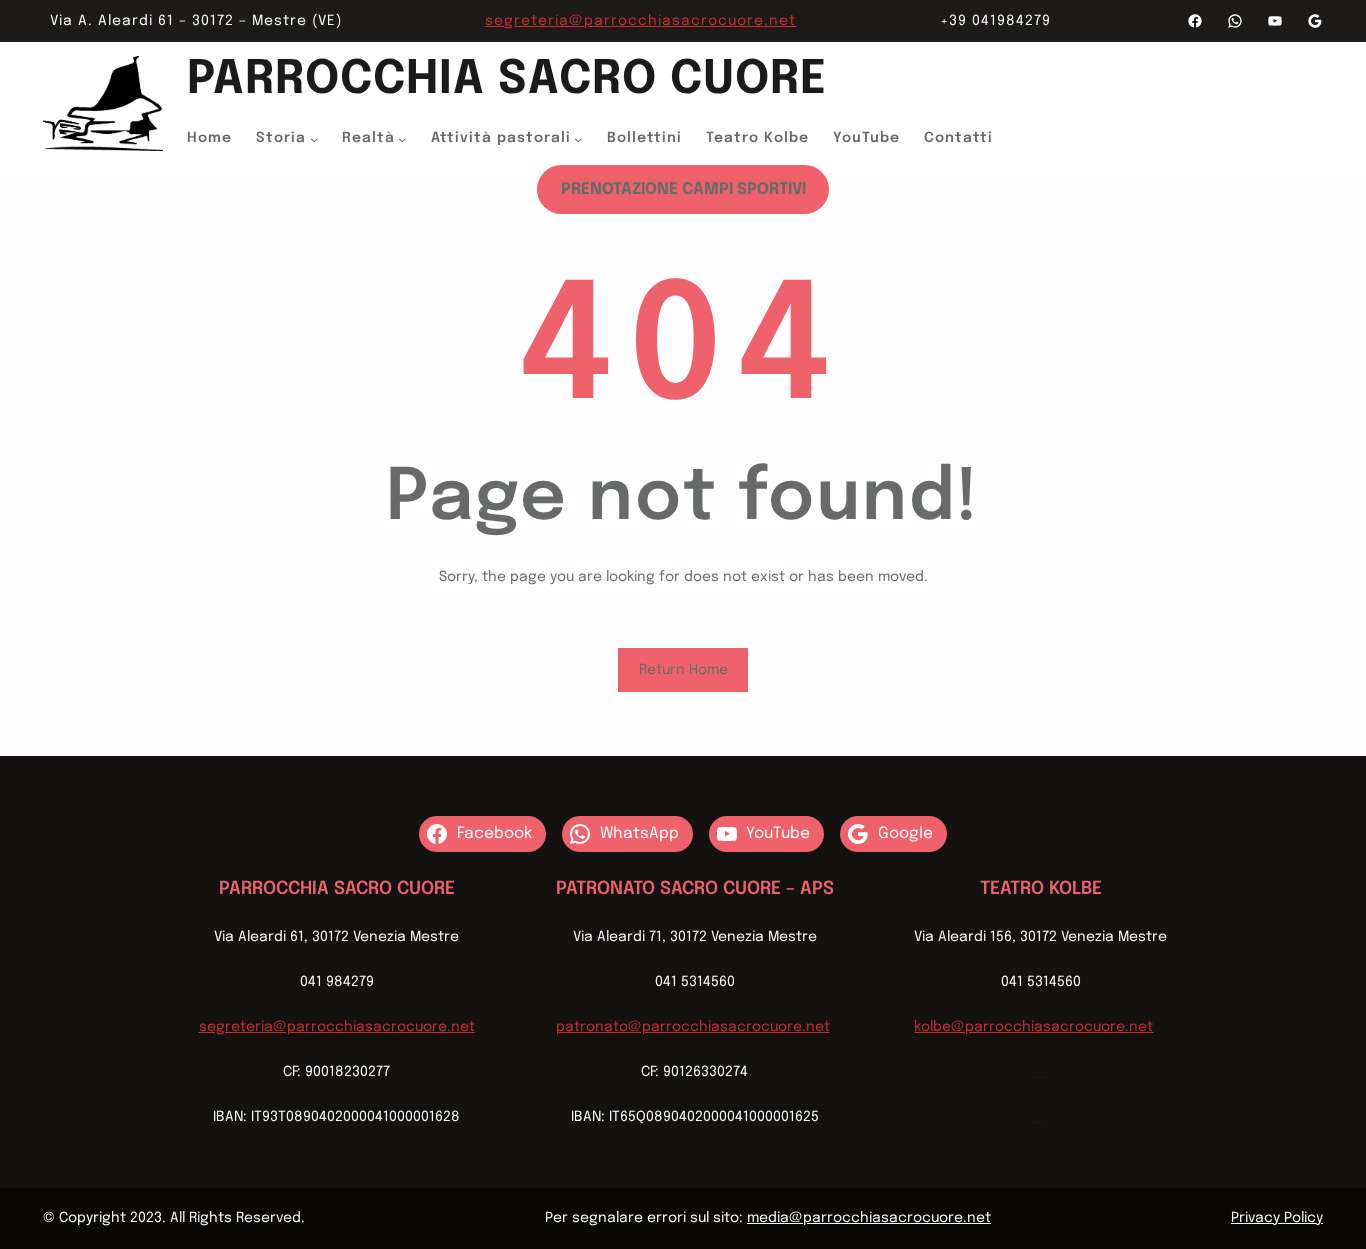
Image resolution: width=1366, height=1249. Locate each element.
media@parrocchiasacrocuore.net (869, 1218)
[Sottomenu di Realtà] (402, 139)
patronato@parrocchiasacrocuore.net (693, 1027)
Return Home (683, 670)
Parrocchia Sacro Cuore (507, 80)
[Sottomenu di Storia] (314, 139)
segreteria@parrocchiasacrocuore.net (640, 21)
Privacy (1255, 1218)
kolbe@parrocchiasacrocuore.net (1033, 1027)
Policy (1301, 1218)
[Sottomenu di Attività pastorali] (578, 139)
